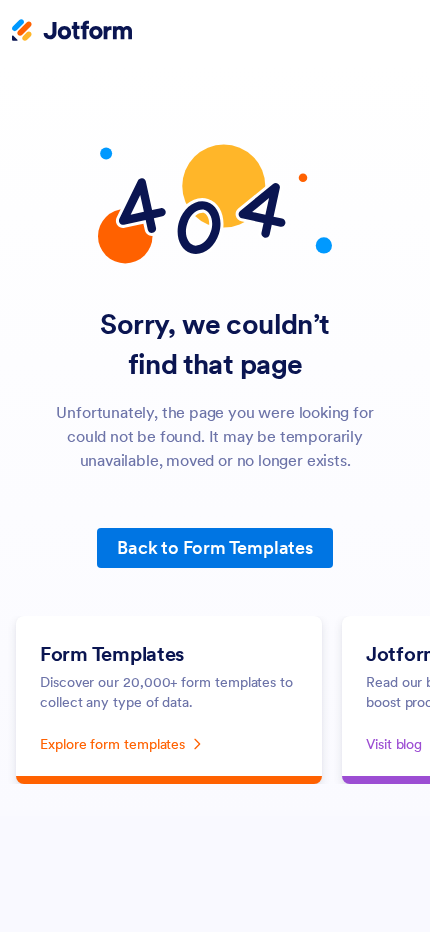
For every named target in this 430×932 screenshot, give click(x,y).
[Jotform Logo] (72, 32)
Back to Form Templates (215, 547)
